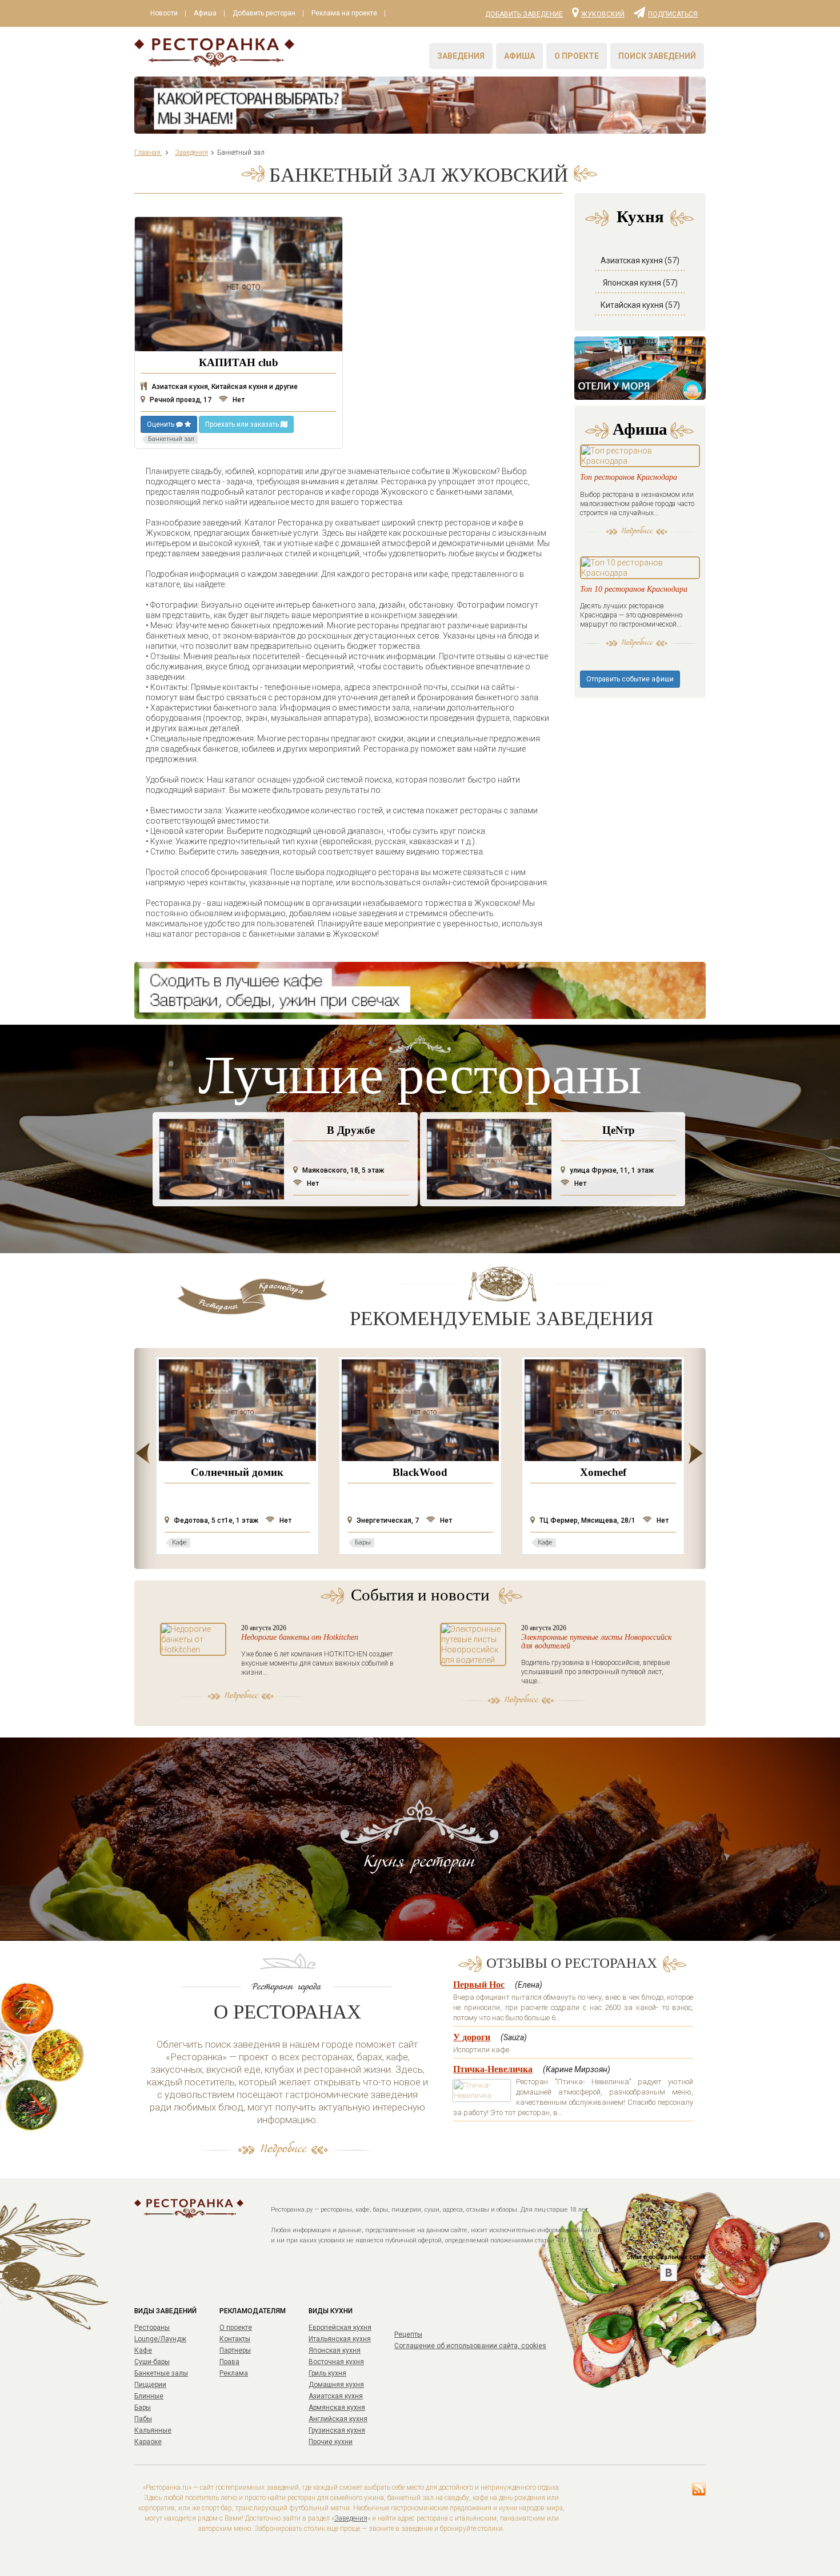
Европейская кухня (340, 2328)
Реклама (234, 2373)
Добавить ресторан (264, 13)
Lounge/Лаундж (160, 2339)
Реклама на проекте (344, 13)
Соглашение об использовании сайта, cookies (470, 2346)
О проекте (577, 56)
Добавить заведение (524, 14)
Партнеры (235, 2350)
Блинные (149, 2396)
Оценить (161, 424)
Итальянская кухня (340, 2339)
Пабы (143, 2419)
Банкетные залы (161, 2373)
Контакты (235, 2339)
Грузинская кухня (337, 2430)
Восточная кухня (336, 2362)
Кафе (143, 2350)
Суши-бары (152, 2362)
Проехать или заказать (243, 424)
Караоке (148, 2442)
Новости (164, 13)
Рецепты (408, 2334)
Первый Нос (479, 1985)
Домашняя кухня (336, 2385)
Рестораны (152, 2328)
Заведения (461, 56)
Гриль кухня (327, 2373)
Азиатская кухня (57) (640, 260)
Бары (143, 2408)
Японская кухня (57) (640, 283)
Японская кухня (335, 2350)
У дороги (472, 2037)
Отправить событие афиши (630, 679)
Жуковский (603, 14)
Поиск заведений (657, 56)
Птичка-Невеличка (493, 2069)
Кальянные (153, 2430)
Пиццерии (150, 2385)
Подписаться (673, 14)
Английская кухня (338, 2419)
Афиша (205, 13)
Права (229, 2362)
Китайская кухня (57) (640, 305)
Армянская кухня (337, 2408)
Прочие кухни (331, 2442)
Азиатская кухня (336, 2396)
